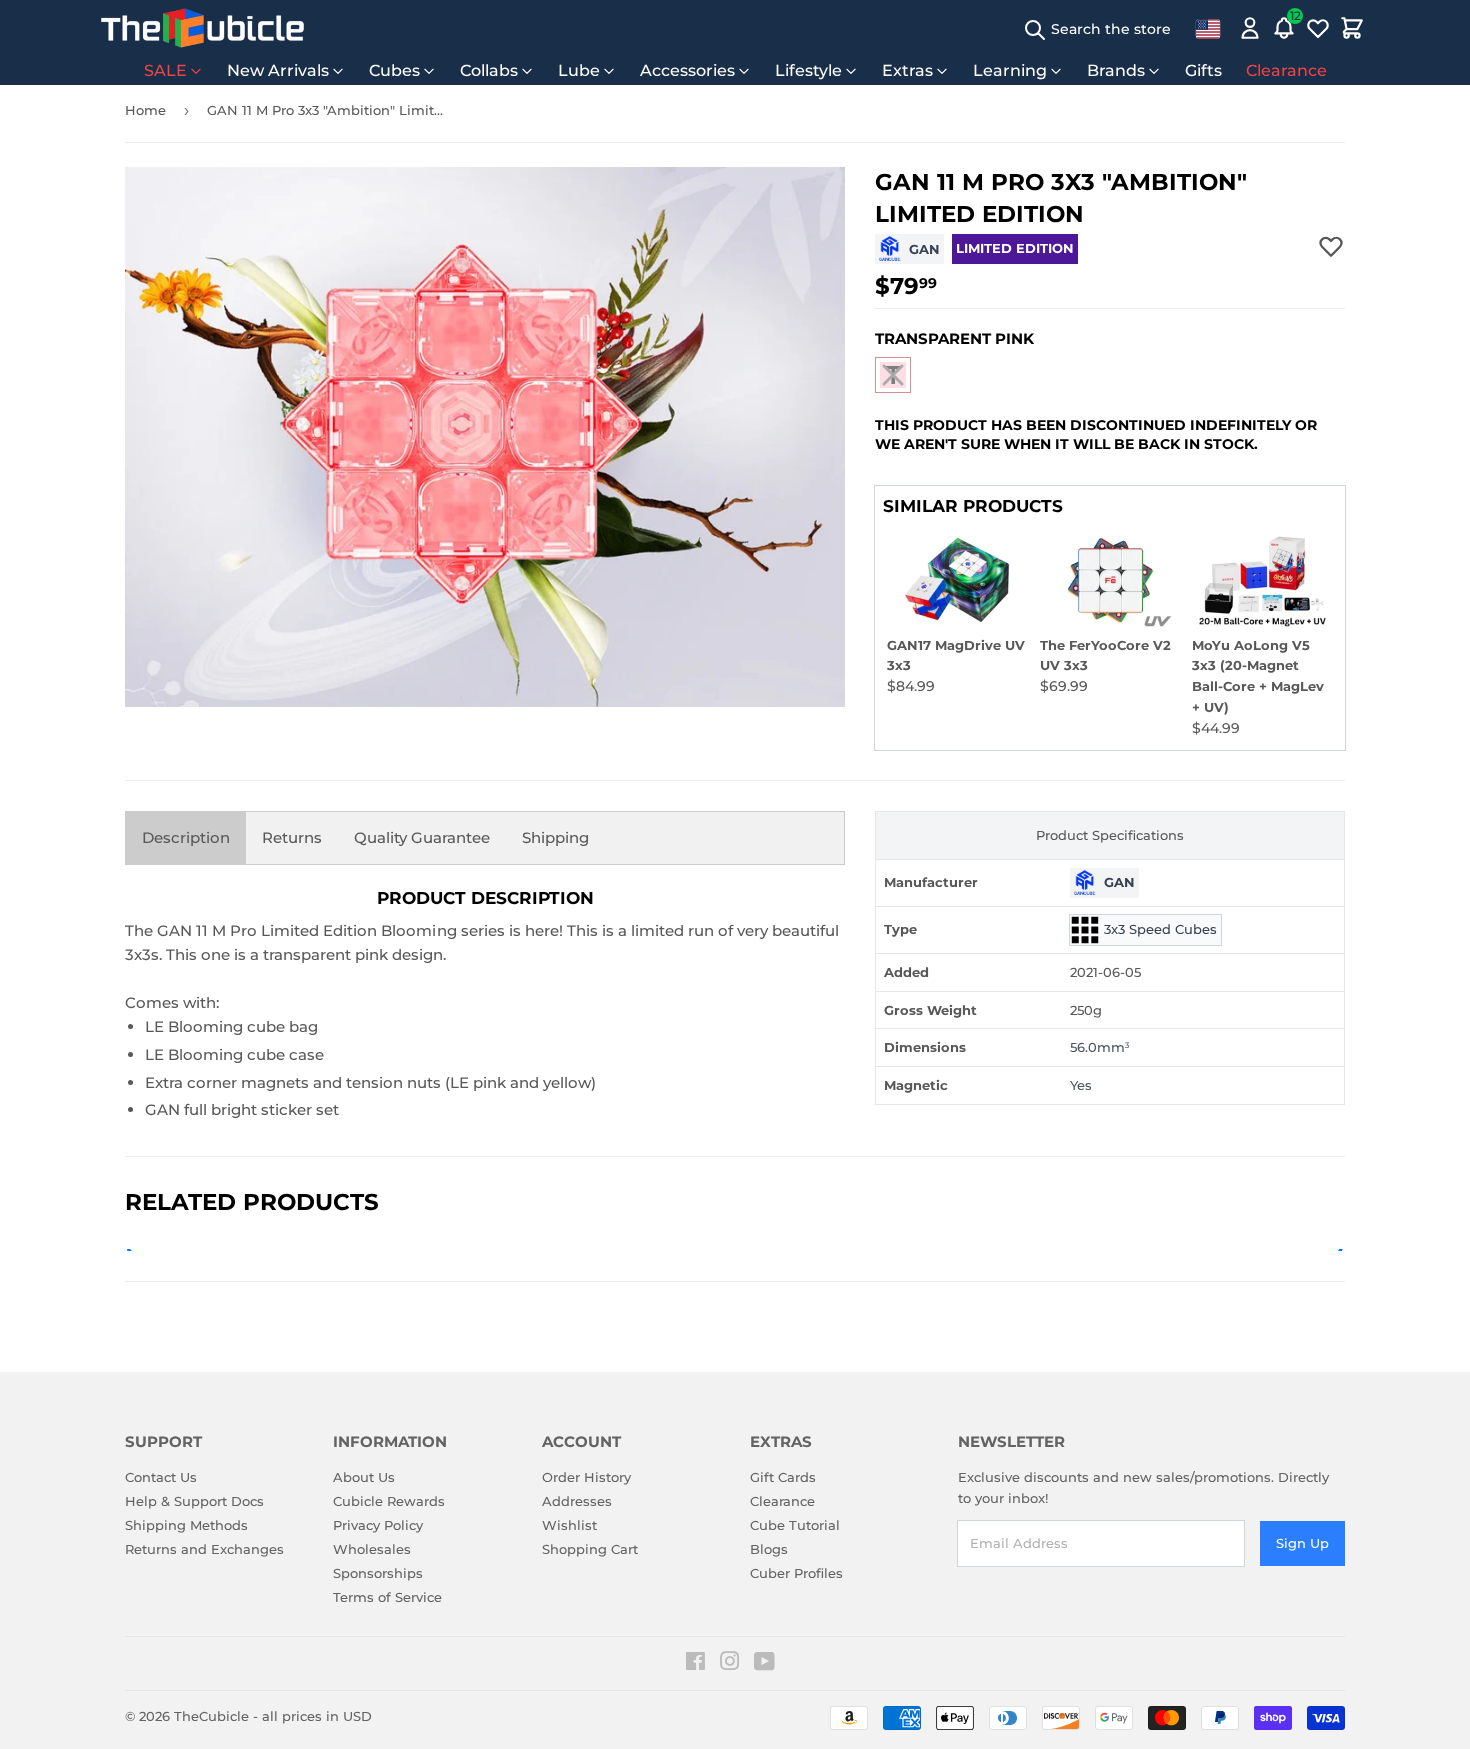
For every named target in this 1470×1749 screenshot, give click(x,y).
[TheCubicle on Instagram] (730, 1664)
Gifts (1203, 70)
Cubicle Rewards (389, 1501)
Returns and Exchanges (204, 1549)
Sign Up (1302, 1543)
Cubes (394, 70)
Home (145, 110)
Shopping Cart (590, 1549)
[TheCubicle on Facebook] (695, 1664)
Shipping (555, 837)
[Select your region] (1208, 28)
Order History (586, 1477)
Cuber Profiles (796, 1573)
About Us (364, 1477)
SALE (165, 70)
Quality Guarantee (422, 837)
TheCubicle (211, 1716)
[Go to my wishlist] (1318, 28)
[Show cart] (1352, 28)
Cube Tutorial (795, 1525)
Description (186, 837)
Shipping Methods (186, 1525)
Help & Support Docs (194, 1501)
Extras (907, 70)
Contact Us (161, 1477)
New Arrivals (278, 70)
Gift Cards (783, 1477)
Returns (292, 837)
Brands (1116, 70)
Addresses (577, 1501)
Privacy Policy (378, 1525)
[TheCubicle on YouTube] (764, 1664)
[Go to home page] (202, 28)
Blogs (769, 1549)
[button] (893, 375)
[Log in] (1250, 28)
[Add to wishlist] (1331, 246)
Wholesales (372, 1549)
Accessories (687, 70)
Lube (579, 70)
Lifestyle (808, 70)
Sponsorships (378, 1573)
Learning (1010, 70)
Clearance (1286, 70)
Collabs (489, 70)
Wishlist (569, 1525)
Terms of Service (387, 1597)
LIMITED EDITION (1015, 248)
